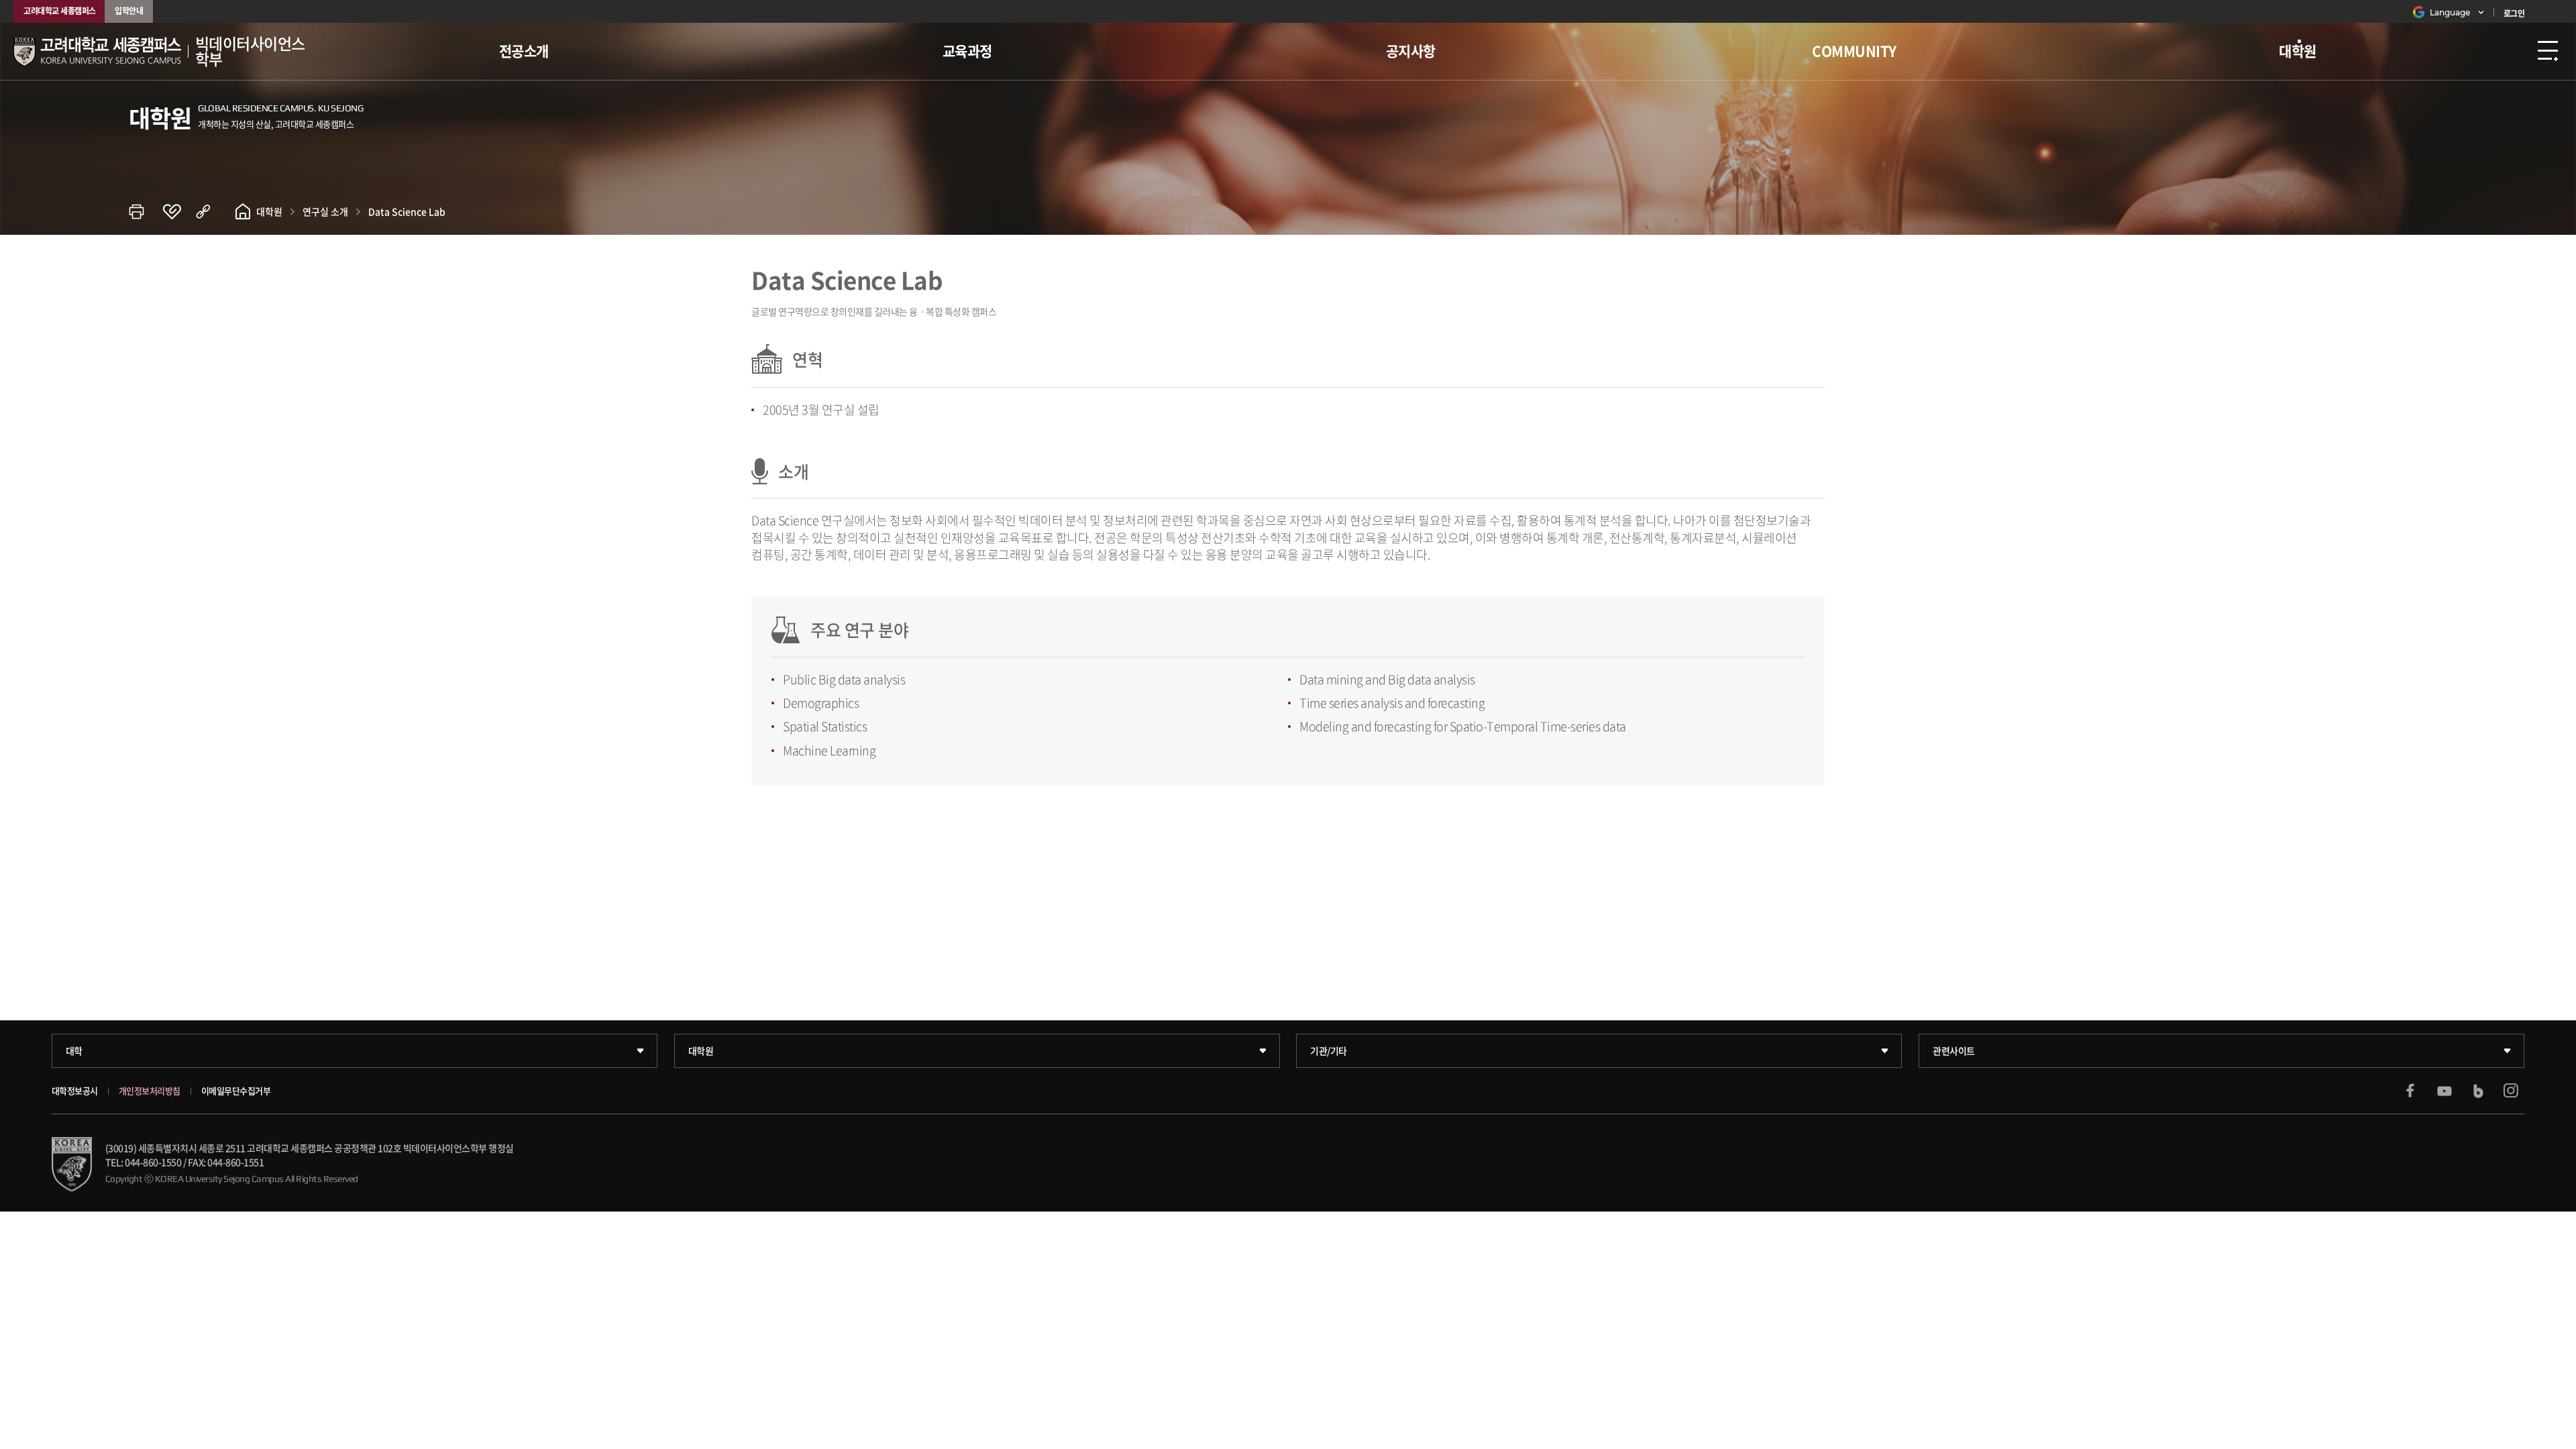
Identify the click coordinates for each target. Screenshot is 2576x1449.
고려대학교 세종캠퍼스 (60, 11)
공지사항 (1411, 51)
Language (2450, 12)
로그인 (2514, 13)
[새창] (2410, 1091)
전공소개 (524, 51)
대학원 (2298, 51)
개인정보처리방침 (150, 1091)
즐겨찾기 (179, 211)
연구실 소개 (325, 211)
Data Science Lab (407, 211)
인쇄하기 (146, 211)
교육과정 (967, 51)
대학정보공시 (75, 1091)
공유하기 (213, 211)
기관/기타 (1329, 1051)
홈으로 (243, 211)
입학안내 (129, 11)
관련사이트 (1954, 1051)
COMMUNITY (1854, 51)
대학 (74, 1051)
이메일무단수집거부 (236, 1091)
